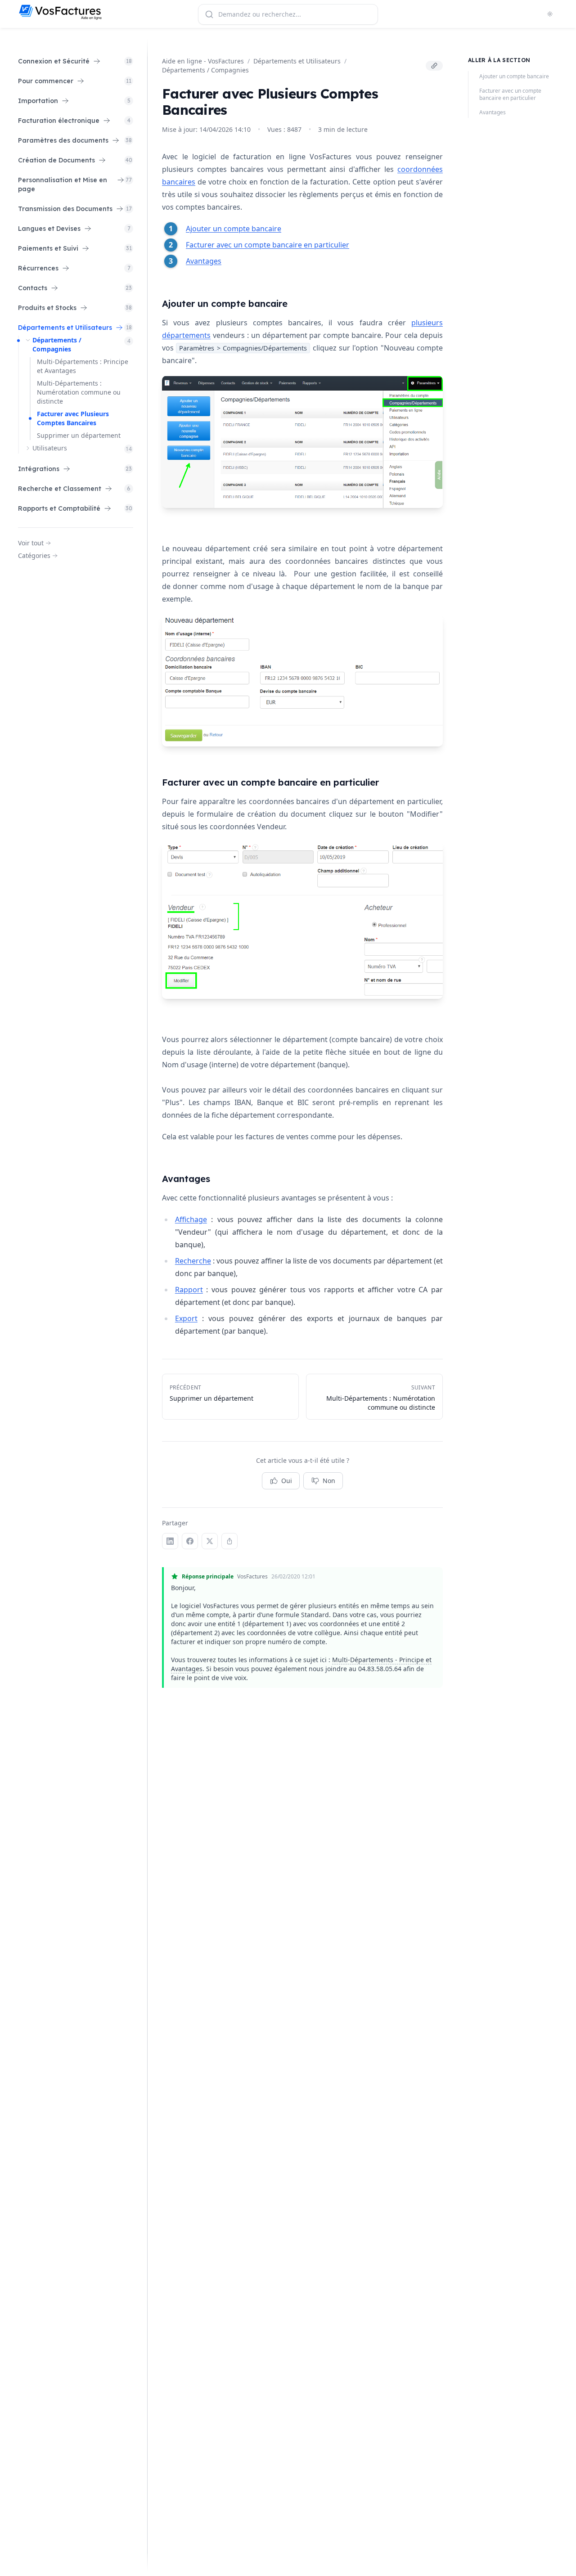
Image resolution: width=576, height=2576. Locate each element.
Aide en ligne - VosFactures (203, 61)
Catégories (34, 555)
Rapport (189, 1290)
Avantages (204, 261)
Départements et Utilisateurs (297, 61)
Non (329, 1481)
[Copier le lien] (434, 66)
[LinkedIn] (170, 1541)
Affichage (191, 1219)
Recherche (193, 1261)
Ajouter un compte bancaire (234, 229)
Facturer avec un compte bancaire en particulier (268, 245)
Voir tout (31, 543)
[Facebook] (190, 1541)
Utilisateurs (50, 448)
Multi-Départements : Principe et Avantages (83, 366)
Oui (287, 1481)
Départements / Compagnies (57, 344)
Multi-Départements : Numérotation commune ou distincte (79, 392)
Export (186, 1318)
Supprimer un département (79, 435)
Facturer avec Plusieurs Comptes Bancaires (73, 418)
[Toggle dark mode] (550, 14)
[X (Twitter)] (210, 1541)
